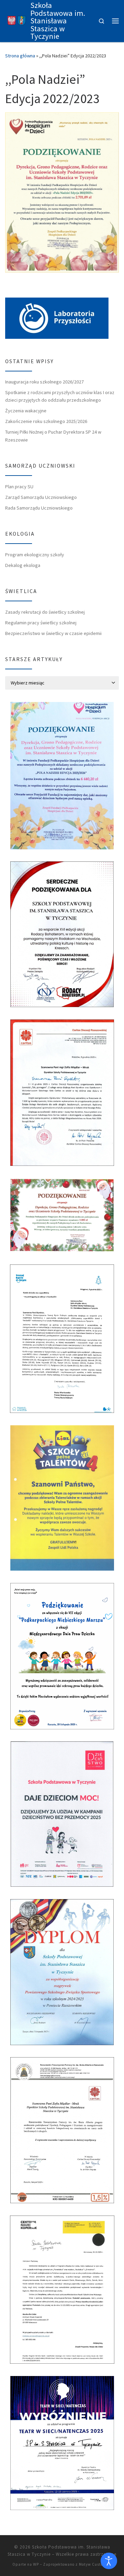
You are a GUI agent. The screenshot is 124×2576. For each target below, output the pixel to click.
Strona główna (20, 56)
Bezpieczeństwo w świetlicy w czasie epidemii (53, 633)
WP (36, 2564)
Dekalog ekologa (23, 565)
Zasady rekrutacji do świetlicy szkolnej (45, 612)
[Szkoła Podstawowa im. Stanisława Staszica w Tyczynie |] (17, 20)
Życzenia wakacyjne (26, 411)
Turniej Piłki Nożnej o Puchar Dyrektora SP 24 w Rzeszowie (53, 436)
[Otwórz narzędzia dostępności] (109, 2561)
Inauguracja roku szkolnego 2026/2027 (44, 382)
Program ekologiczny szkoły (35, 555)
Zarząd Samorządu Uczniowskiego (41, 497)
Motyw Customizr (95, 2564)
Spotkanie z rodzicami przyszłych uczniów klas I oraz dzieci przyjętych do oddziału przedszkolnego (60, 396)
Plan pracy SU (19, 487)
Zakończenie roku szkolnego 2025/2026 (46, 421)
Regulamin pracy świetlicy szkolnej (41, 623)
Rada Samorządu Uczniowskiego (39, 508)
